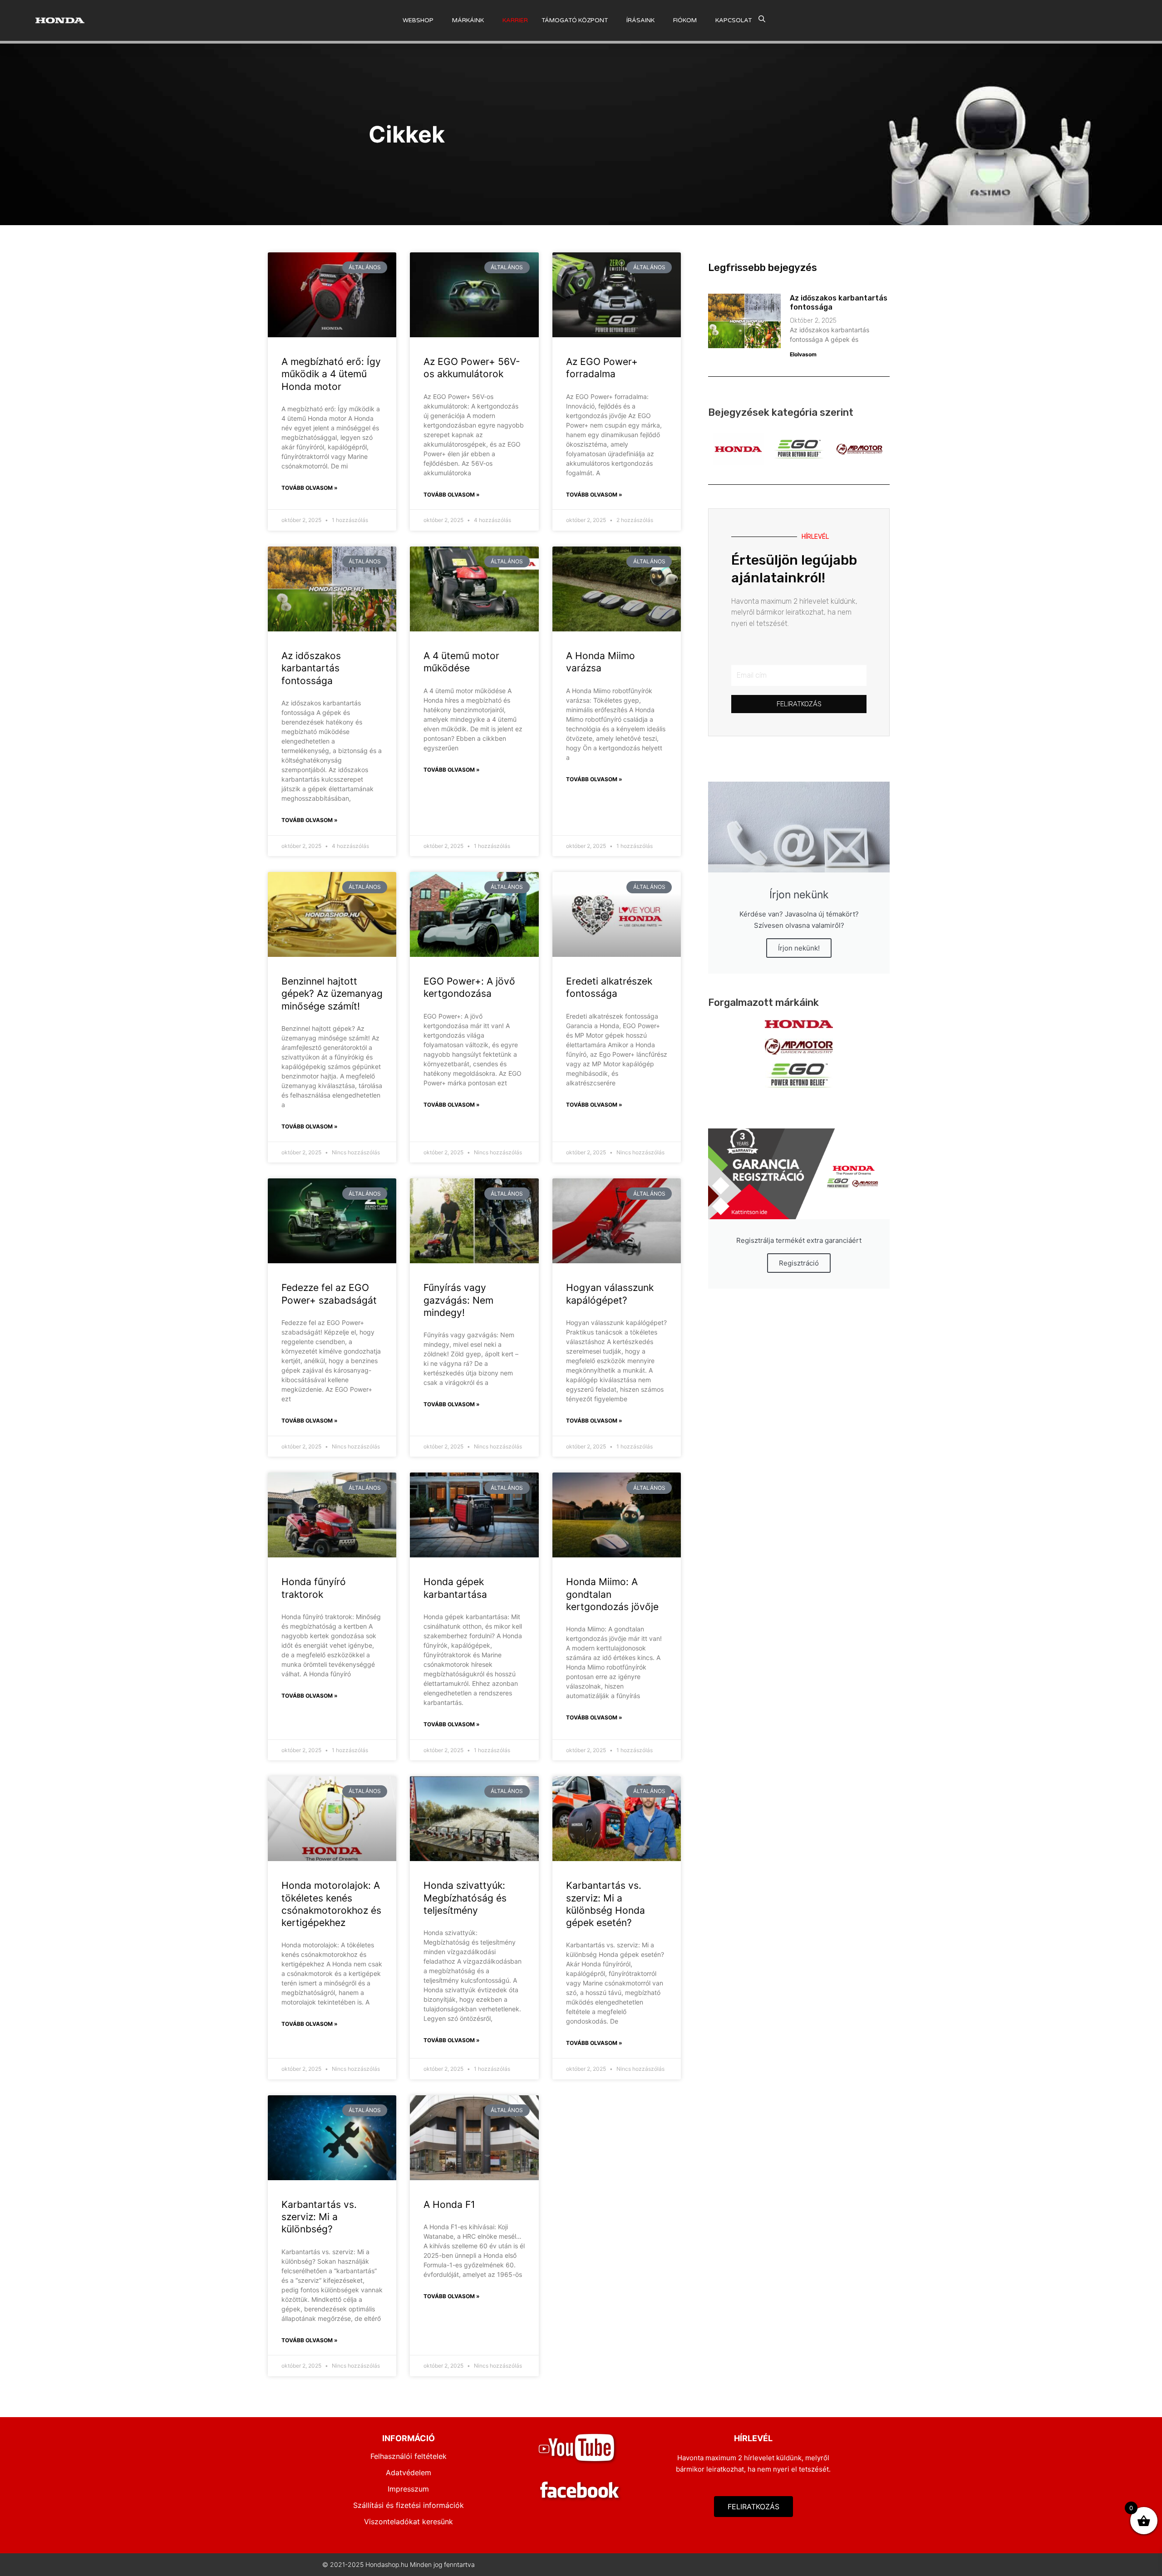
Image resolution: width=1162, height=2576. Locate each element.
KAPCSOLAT (734, 20)
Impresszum (408, 2489)
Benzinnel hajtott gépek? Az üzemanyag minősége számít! (332, 994)
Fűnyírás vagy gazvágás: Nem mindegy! (458, 1300)
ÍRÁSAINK (640, 20)
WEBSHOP (418, 20)
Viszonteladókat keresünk (409, 2522)
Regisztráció (799, 1263)
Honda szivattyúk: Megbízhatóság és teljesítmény (465, 1898)
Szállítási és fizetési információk (409, 2505)
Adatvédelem (409, 2473)
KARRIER (515, 20)
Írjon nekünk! (799, 948)
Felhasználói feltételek (409, 2456)
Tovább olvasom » (310, 488)
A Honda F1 (449, 2204)
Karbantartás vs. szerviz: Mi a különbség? (319, 2217)
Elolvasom (803, 354)
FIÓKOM (685, 20)
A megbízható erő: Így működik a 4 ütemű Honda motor (331, 374)
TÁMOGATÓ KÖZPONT (575, 20)
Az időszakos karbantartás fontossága (311, 668)
